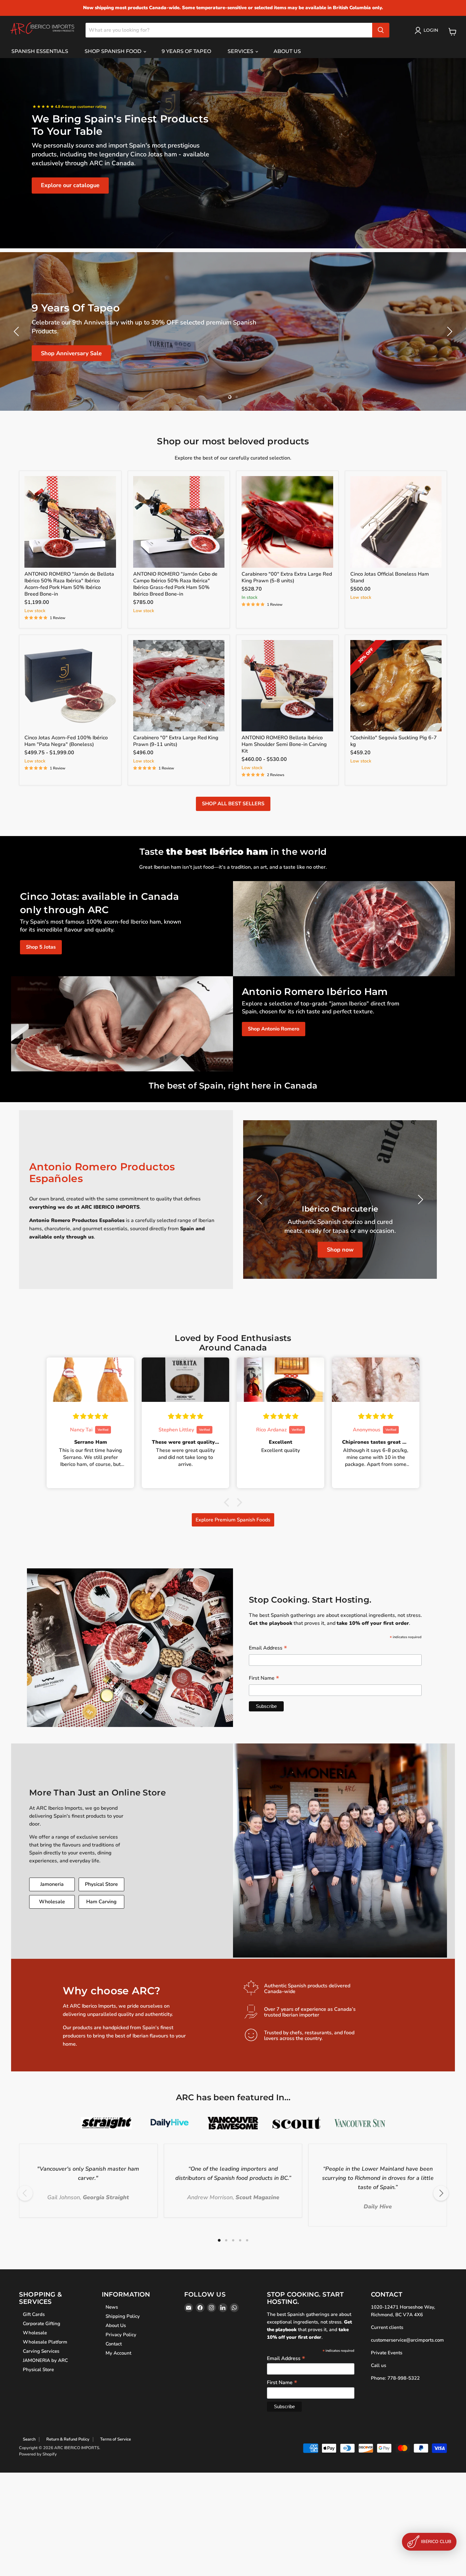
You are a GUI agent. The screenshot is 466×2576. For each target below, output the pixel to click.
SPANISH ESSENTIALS (40, 51)
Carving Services (41, 2351)
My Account (118, 2353)
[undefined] (261, 1200)
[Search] (381, 30)
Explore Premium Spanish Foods (233, 1520)
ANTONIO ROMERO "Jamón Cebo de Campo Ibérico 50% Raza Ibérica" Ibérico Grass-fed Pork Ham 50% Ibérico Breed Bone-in (175, 584)
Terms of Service (116, 2439)
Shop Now (55, 355)
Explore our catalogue (70, 185)
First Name (264, 1679)
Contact (114, 2344)
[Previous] (25, 2193)
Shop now (340, 1250)
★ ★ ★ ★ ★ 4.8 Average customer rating (69, 107)
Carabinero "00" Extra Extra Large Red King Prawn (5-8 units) (287, 577)
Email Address (268, 1648)
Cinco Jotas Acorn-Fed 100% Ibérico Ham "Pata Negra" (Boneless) (66, 741)
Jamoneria (52, 1884)
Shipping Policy (123, 2316)
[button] (228, 1502)
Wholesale (52, 1902)
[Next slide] (449, 331)
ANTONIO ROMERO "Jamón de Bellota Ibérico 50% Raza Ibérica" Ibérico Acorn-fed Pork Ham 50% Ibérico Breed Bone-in (69, 584)
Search (29, 2439)
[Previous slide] (17, 331)
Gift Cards (34, 2314)
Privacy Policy (121, 2335)
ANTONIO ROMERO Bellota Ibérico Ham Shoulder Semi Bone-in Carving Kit (284, 744)
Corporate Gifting (42, 2324)
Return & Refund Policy (68, 2439)
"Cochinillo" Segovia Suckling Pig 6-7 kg (394, 741)
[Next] (441, 2193)
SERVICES (241, 51)
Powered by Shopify (38, 2454)
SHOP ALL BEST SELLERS (233, 804)
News (112, 2307)
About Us (116, 2325)
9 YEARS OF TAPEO (186, 51)
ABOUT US (287, 51)
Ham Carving (101, 1902)
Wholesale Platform (45, 2342)
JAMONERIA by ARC (45, 2360)
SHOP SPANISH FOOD (114, 51)
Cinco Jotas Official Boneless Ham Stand (390, 577)
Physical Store (101, 1884)
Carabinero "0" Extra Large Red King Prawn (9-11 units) (176, 741)
